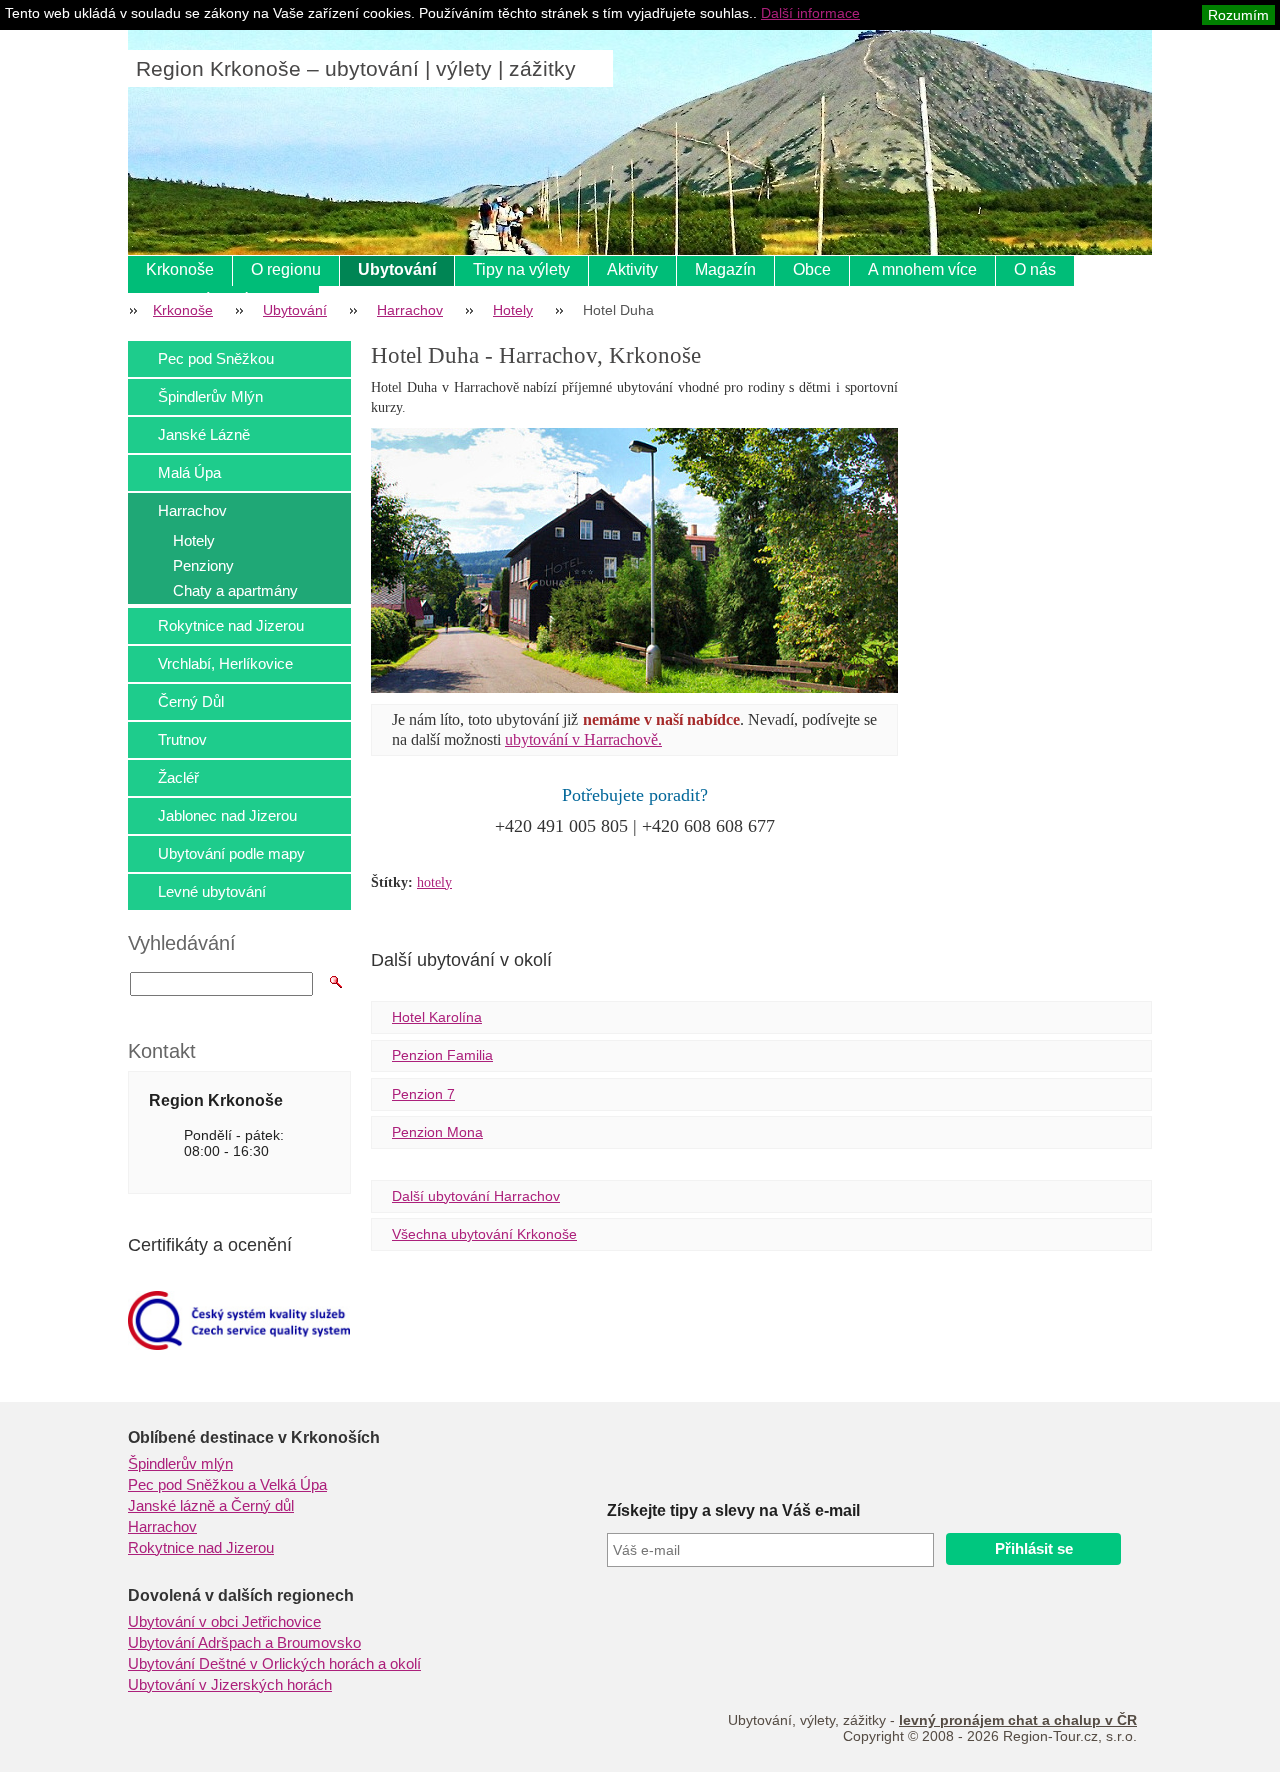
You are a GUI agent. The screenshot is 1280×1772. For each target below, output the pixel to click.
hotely (434, 882)
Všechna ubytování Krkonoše (484, 1234)
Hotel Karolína (437, 1017)
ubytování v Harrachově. (583, 739)
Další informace (810, 13)
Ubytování (397, 269)
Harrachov (410, 310)
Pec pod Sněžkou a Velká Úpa (227, 1485)
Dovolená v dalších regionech (241, 1595)
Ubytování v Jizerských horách (230, 1685)
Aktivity (632, 269)
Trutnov (182, 739)
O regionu (286, 269)
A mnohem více (922, 269)
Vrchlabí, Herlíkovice (225, 663)
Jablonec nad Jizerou (227, 815)
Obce (812, 269)
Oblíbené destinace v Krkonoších (254, 1437)
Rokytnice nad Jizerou (231, 625)
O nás (1035, 269)
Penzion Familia (442, 1055)
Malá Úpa (189, 472)
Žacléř (178, 777)
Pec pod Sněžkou (216, 358)
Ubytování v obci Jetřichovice (224, 1622)
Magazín (725, 269)
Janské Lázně (204, 434)
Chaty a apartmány (235, 590)
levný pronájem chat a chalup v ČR (1018, 1720)
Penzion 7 (423, 1094)
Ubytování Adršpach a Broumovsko (244, 1643)
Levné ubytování (212, 891)
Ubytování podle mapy (231, 853)
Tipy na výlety (521, 269)
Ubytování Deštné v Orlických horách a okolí (274, 1664)
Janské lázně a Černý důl (211, 1506)
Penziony (203, 565)
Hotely (513, 310)
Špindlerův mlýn (180, 1464)
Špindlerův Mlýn (210, 396)
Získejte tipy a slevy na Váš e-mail (733, 1510)
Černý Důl (191, 701)
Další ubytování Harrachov (476, 1196)
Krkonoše (180, 269)
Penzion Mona (437, 1132)
